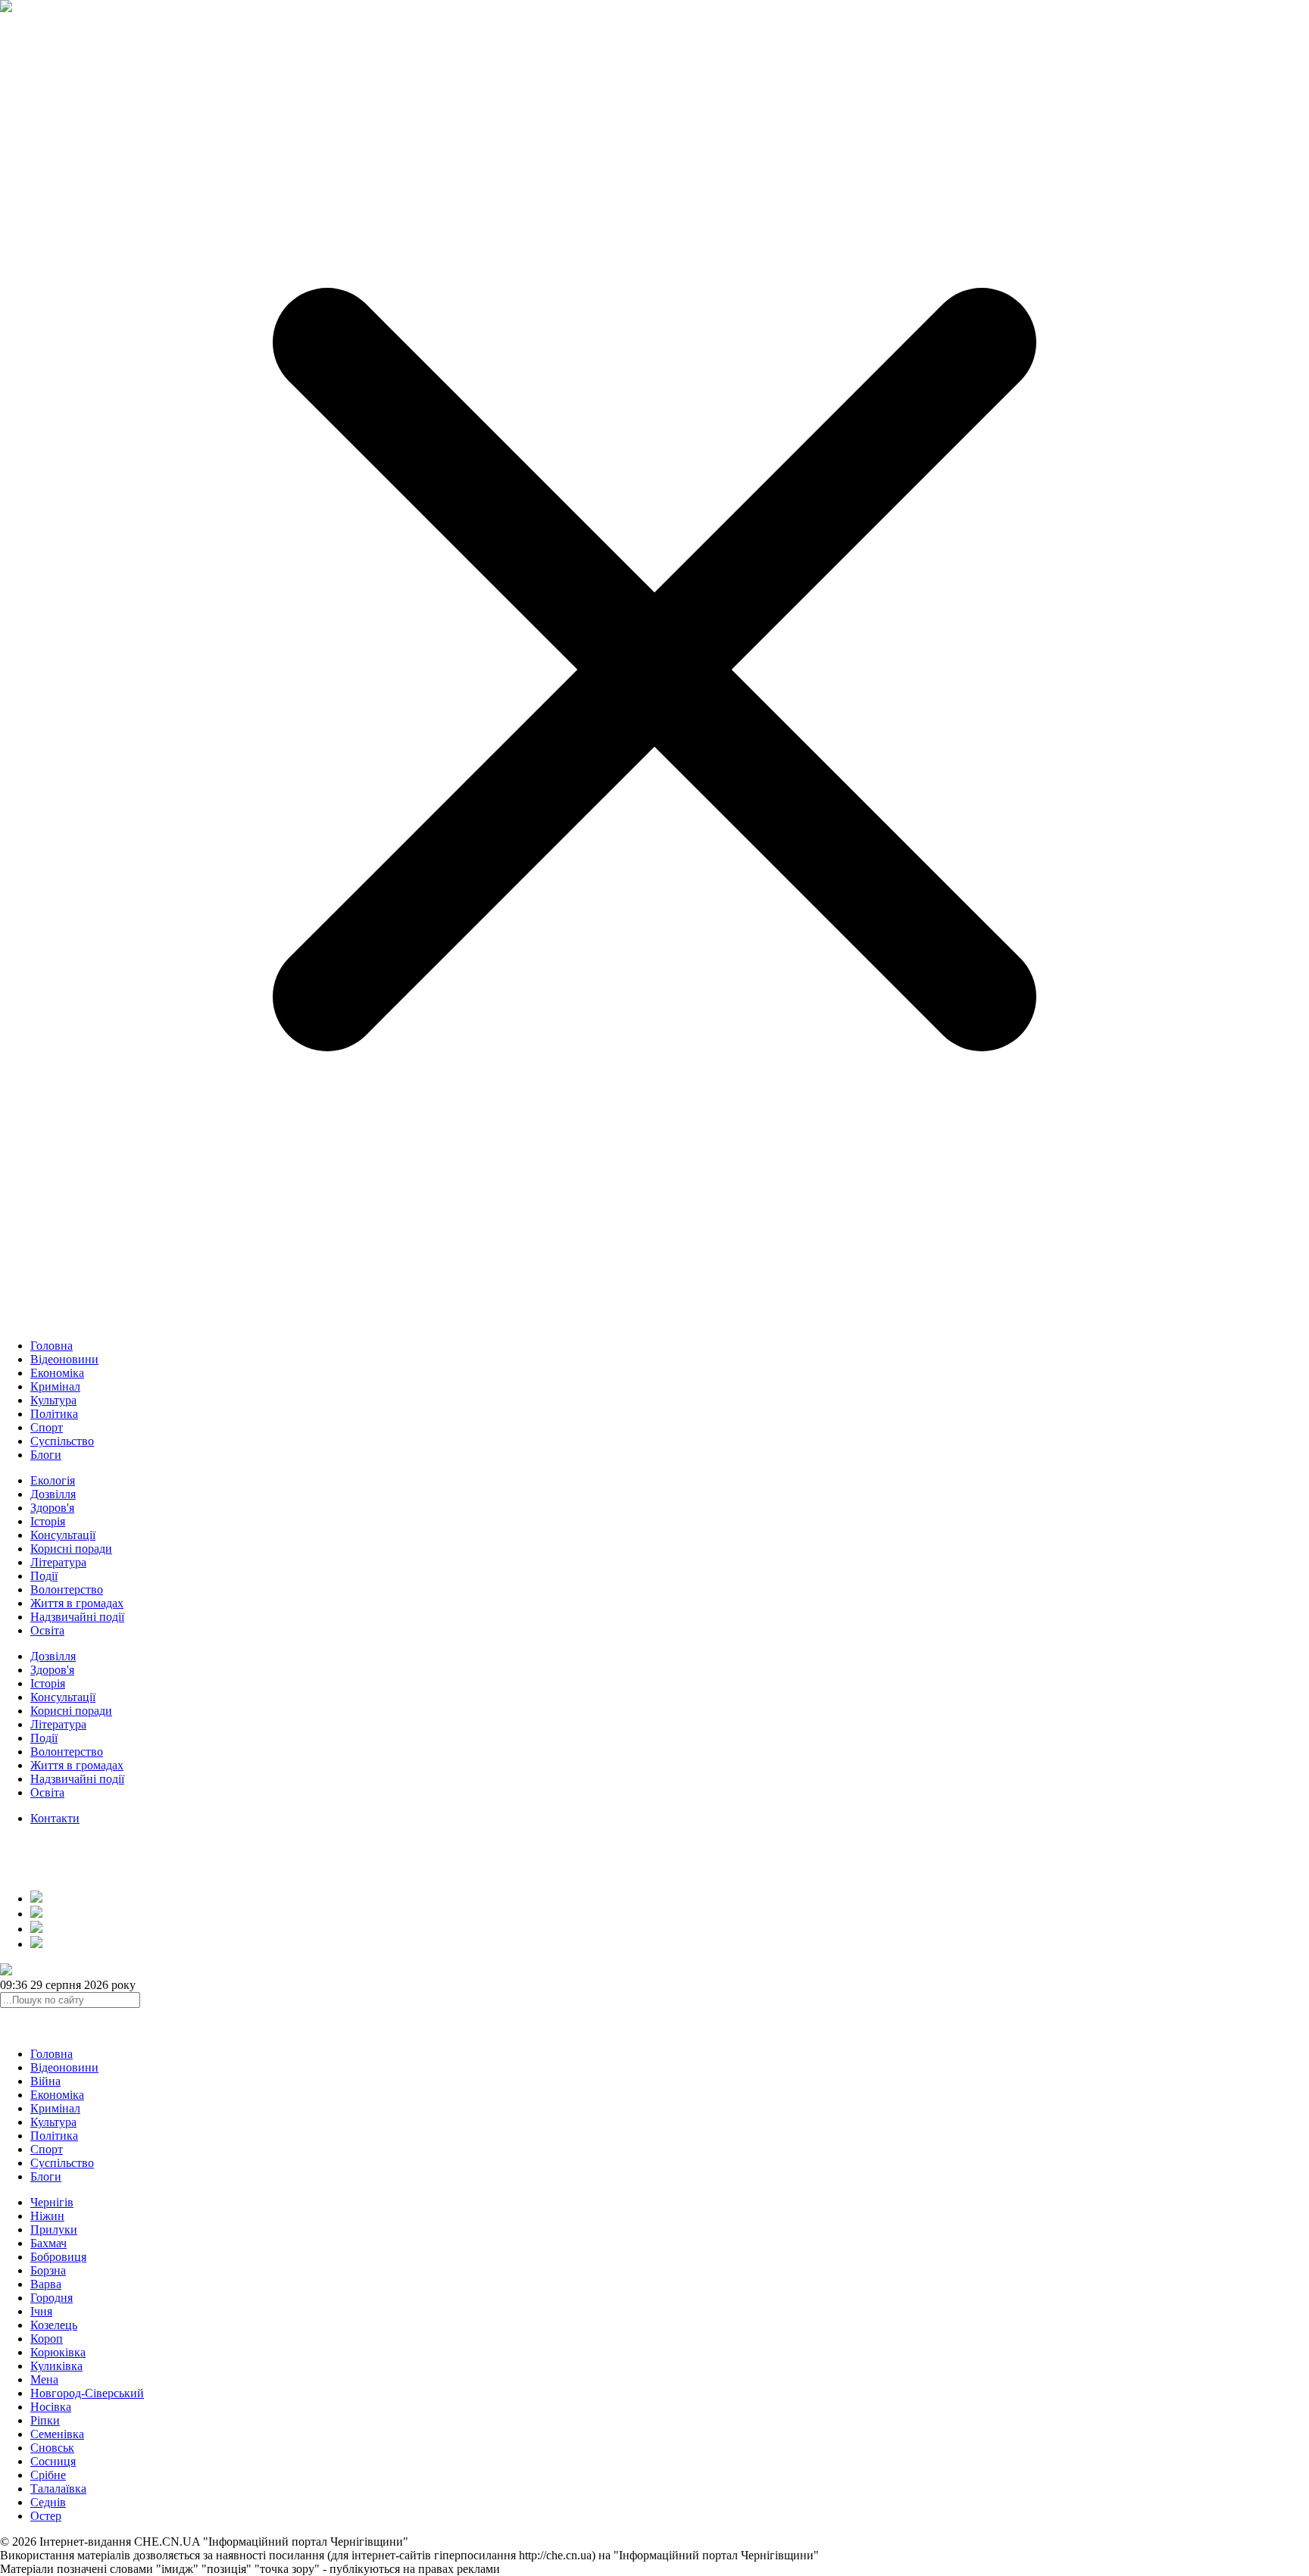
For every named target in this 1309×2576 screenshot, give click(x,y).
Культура (53, 1400)
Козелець (54, 2325)
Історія (48, 1521)
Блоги (46, 1455)
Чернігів (52, 2202)
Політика (54, 1414)
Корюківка (58, 2352)
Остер (46, 2516)
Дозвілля (53, 1494)
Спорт (47, 1427)
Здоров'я (52, 1508)
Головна (52, 1346)
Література (58, 1562)
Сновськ (52, 2448)
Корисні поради (71, 1549)
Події (44, 1576)
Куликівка (56, 2366)
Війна (45, 2081)
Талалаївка (58, 2489)
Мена (44, 2379)
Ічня (41, 2311)
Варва (46, 2284)
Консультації (63, 1535)
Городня (52, 2298)
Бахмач (48, 2243)
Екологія (53, 1480)
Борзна (48, 2270)
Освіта (47, 1630)
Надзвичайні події (77, 1617)
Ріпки (45, 2420)
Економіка (57, 1373)
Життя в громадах (77, 1603)
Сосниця (53, 2461)
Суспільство (62, 1441)
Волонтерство (67, 1589)
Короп (47, 2339)
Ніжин (47, 2216)
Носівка (51, 2407)
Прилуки (54, 2229)
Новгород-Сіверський (87, 2393)
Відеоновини (64, 1359)
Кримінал (55, 1386)
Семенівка (57, 2434)
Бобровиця (58, 2257)
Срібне (48, 2475)
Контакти (55, 1818)
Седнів (48, 2502)
